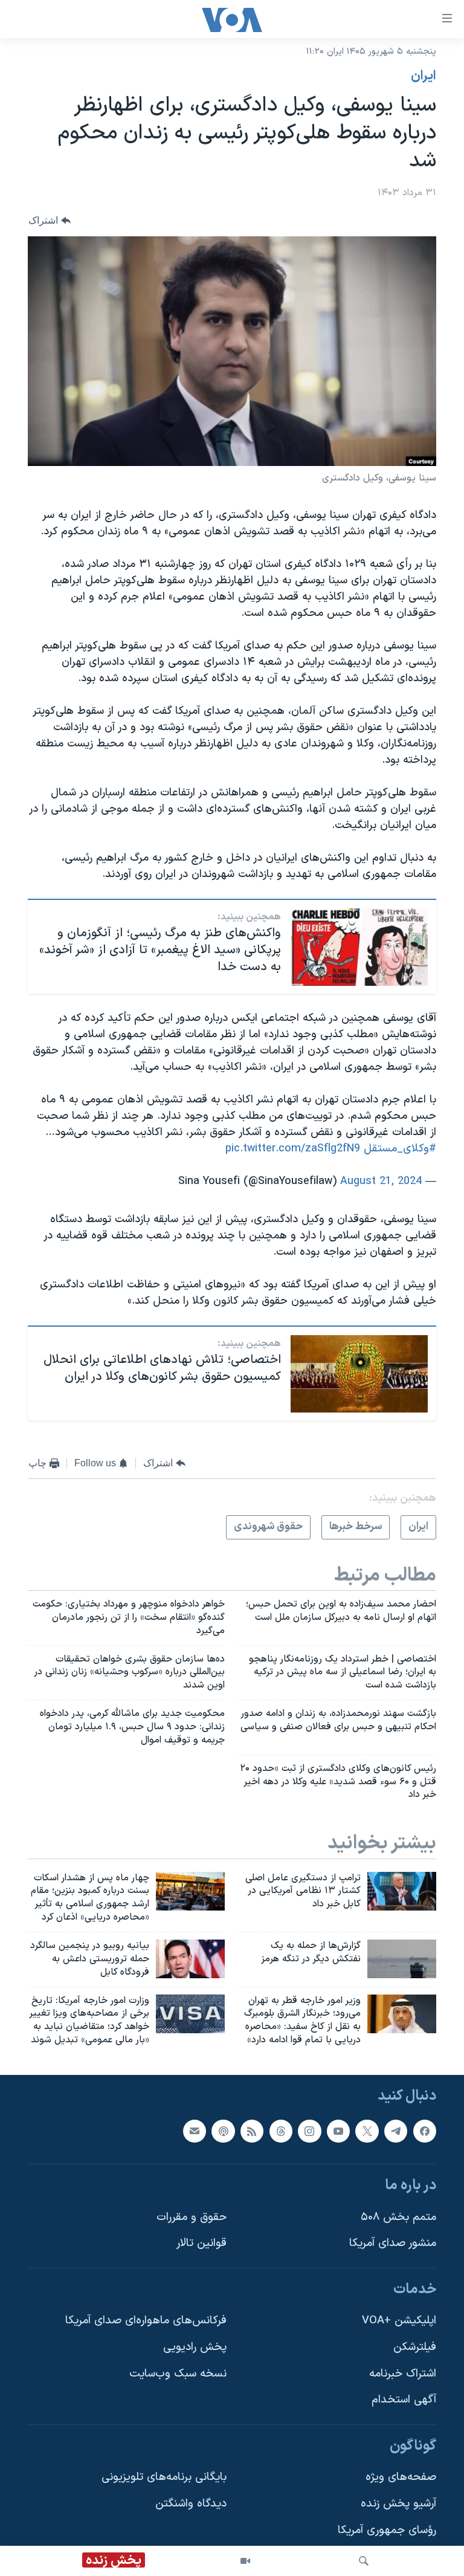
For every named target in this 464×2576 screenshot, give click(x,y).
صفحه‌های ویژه (401, 2477)
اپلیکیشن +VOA (399, 2321)
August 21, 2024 (381, 1181)
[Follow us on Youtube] (338, 2131)
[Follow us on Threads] (281, 2131)
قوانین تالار (201, 2243)
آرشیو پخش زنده (398, 2504)
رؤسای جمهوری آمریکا (387, 2530)
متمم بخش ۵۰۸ (398, 2217)
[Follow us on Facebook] (425, 2131)
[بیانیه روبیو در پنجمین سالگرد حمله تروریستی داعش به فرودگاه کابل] (190, 1959)
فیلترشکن (415, 2347)
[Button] (50, 221)
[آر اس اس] (252, 2131)
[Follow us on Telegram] (396, 2131)
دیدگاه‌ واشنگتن (191, 2504)
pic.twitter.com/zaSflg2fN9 (293, 1149)
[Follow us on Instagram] (309, 2131)
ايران (424, 76)
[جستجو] (364, 2561)
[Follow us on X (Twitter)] (367, 2131)
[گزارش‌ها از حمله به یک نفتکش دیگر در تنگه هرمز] (402, 1959)
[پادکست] (223, 2131)
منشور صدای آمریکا (393, 2243)
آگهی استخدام (404, 2400)
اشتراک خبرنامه (403, 2374)
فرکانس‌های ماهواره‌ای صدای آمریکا (146, 2321)
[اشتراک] (195, 2131)
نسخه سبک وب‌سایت (178, 2374)
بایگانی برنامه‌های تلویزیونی (164, 2477)
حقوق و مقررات (192, 2217)
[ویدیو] (245, 2561)
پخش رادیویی (195, 2347)
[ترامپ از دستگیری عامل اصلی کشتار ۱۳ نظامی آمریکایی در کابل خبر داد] (402, 1891)
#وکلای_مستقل (400, 1149)
